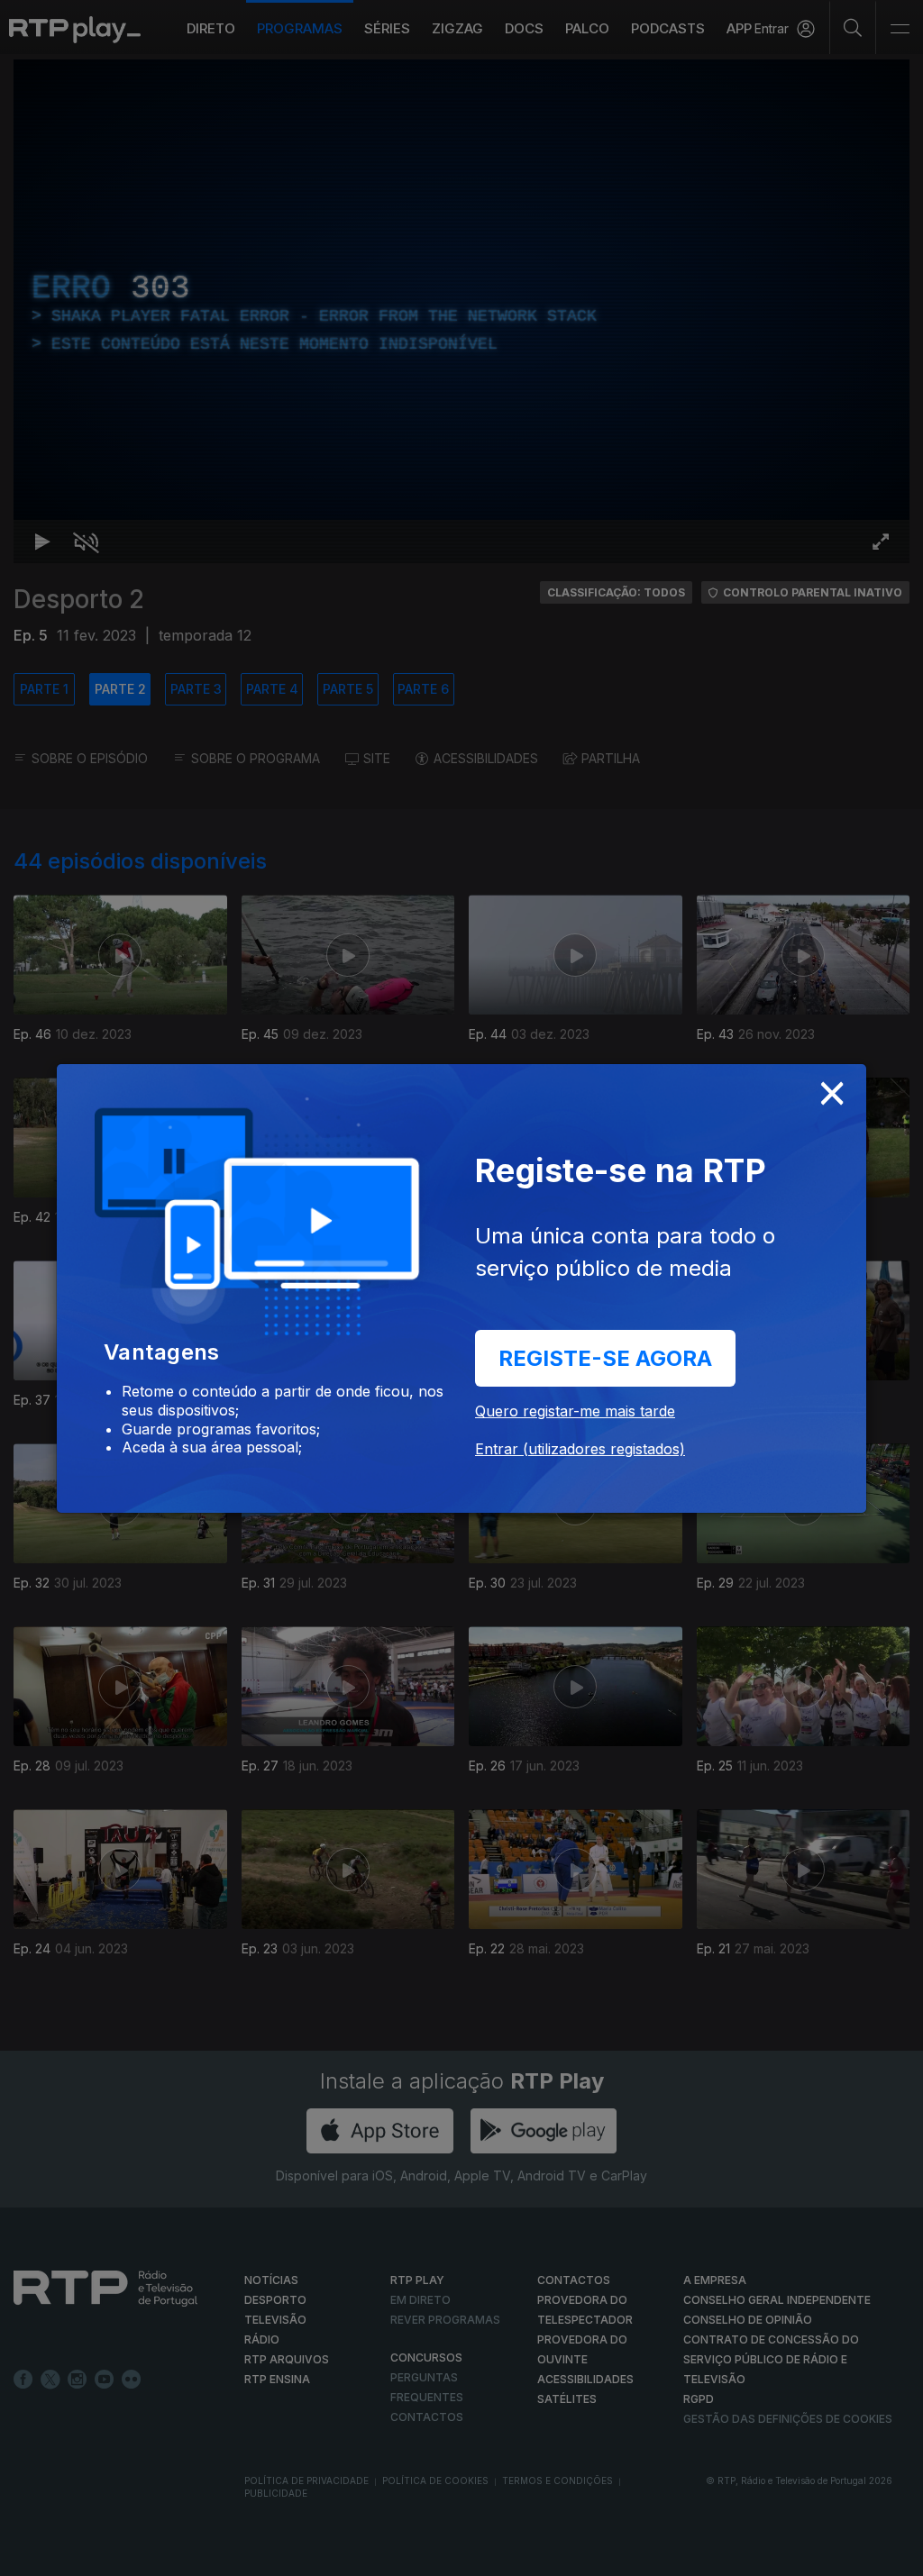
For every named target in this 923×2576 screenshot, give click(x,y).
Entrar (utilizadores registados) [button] (580, 1449)
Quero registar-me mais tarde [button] (575, 1411)
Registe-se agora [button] (605, 1358)
